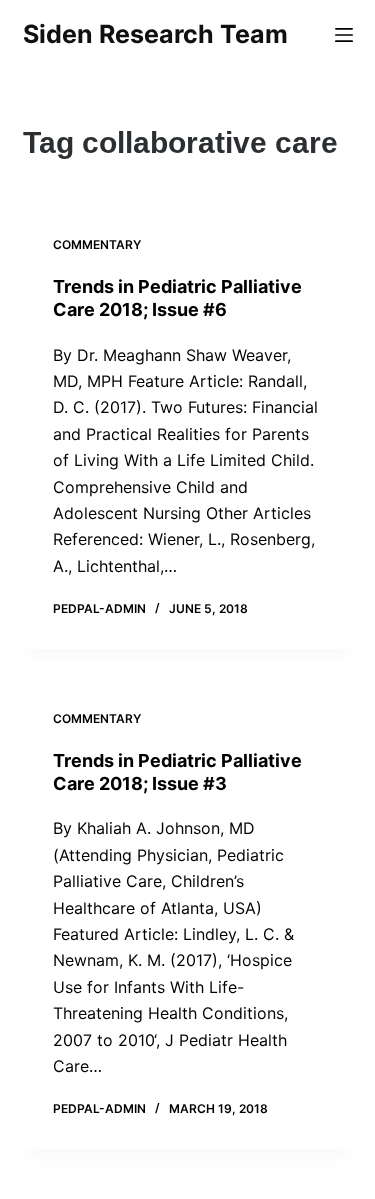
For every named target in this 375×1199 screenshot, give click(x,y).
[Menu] (344, 35)
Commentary (97, 244)
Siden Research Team (155, 34)
